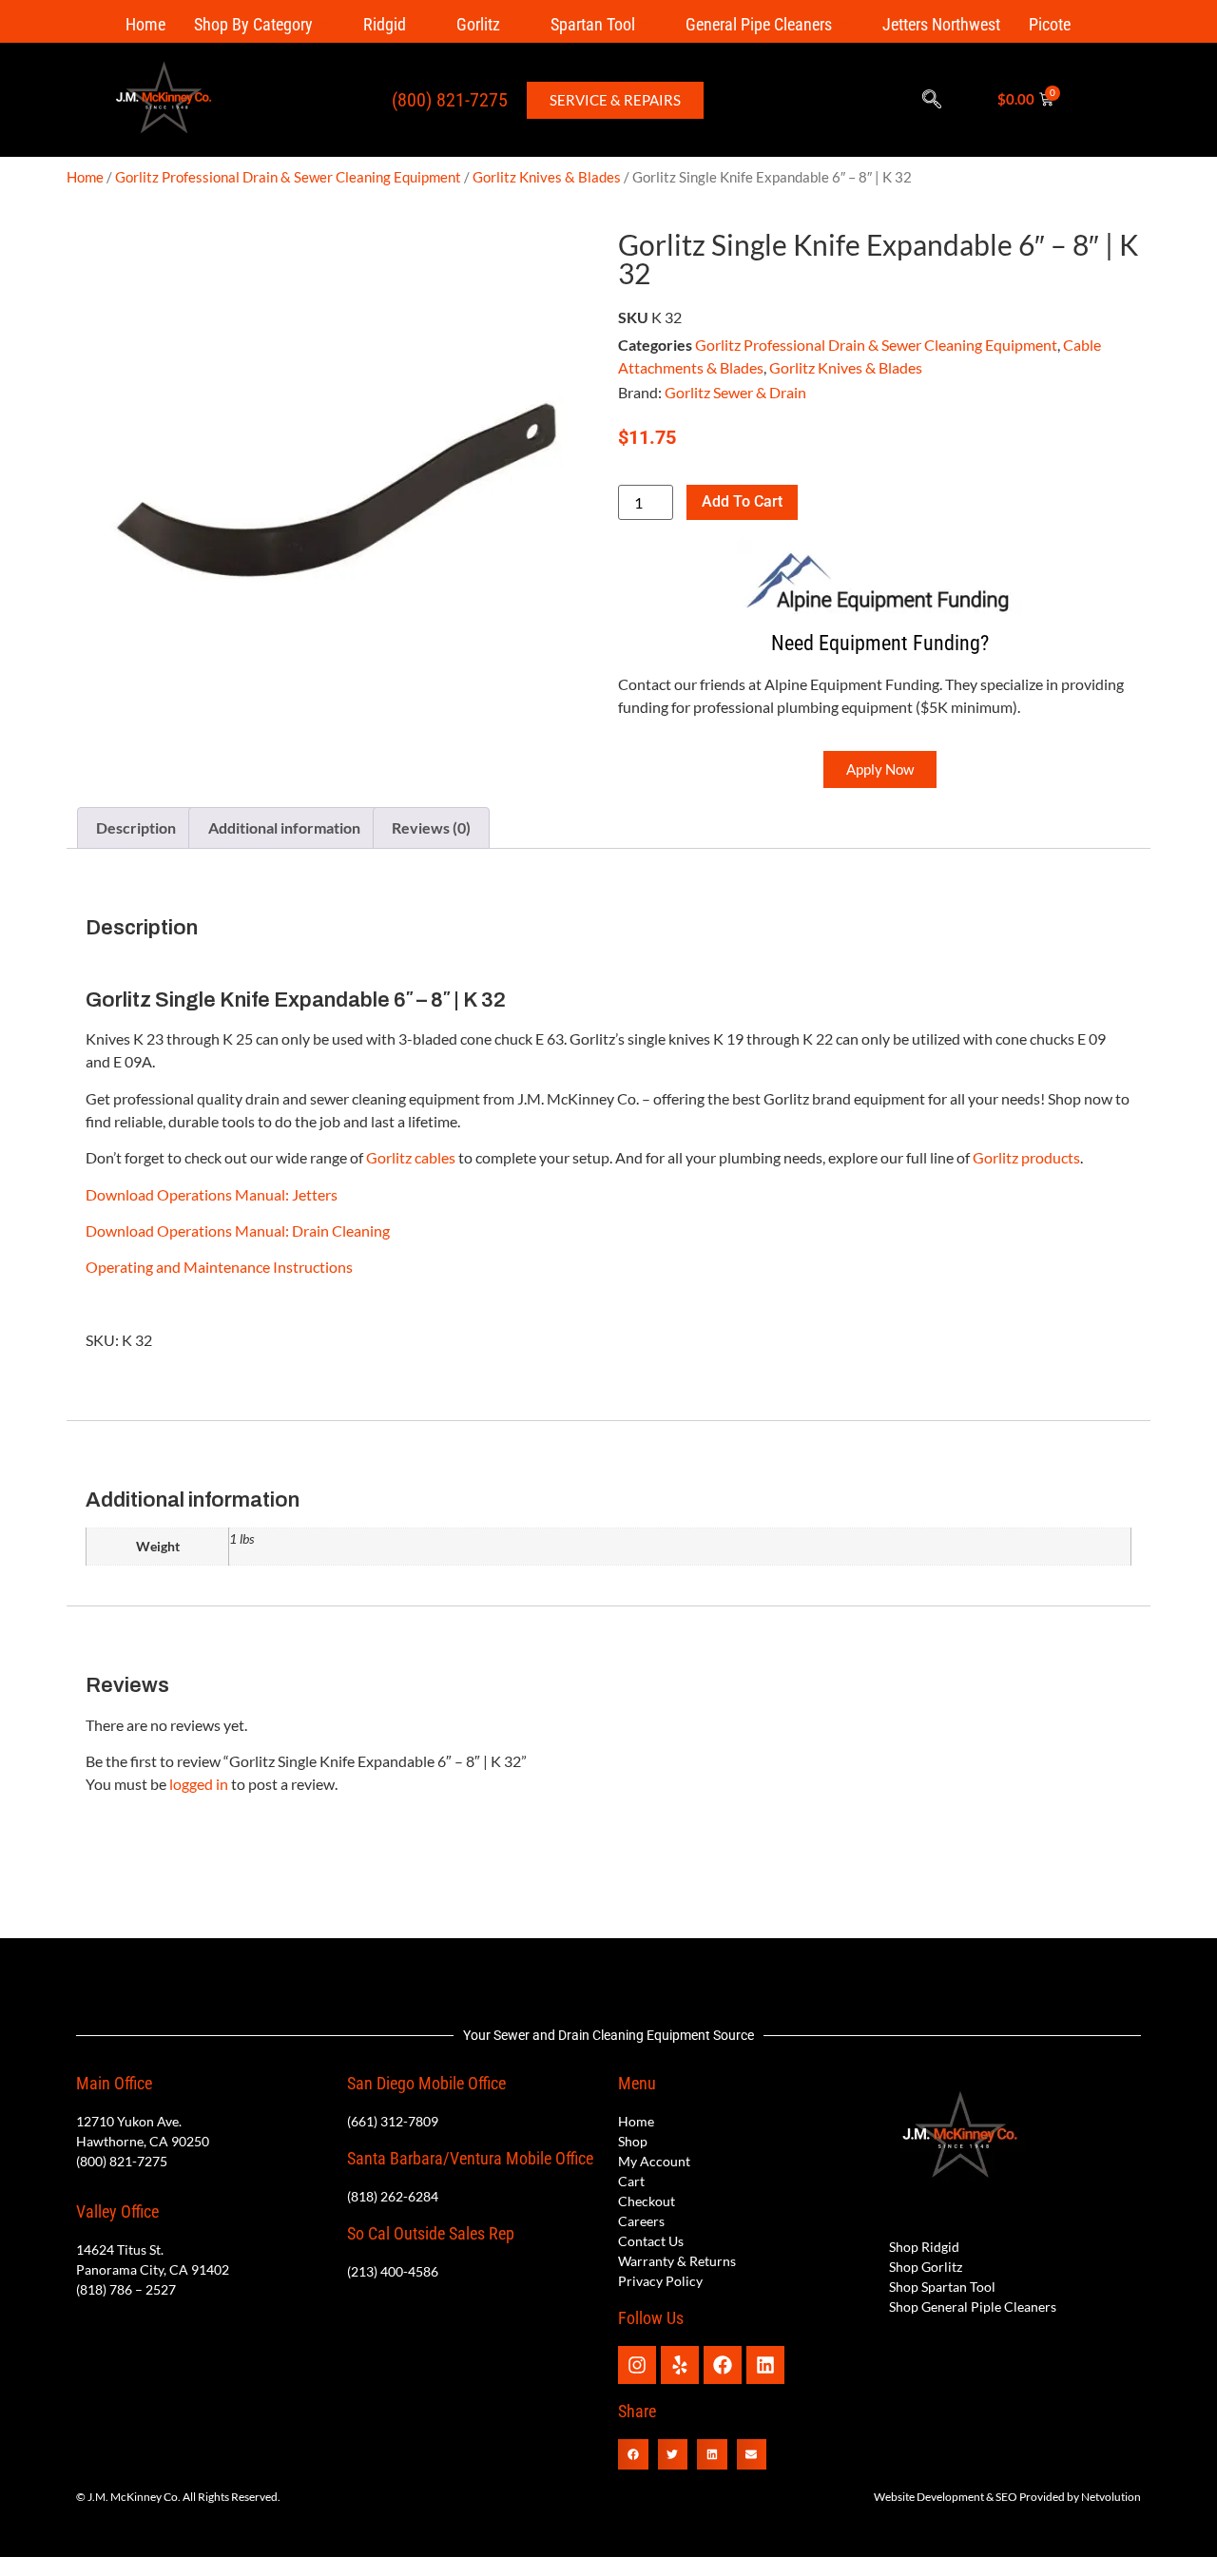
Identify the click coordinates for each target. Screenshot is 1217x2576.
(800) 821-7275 (450, 100)
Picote (1050, 24)
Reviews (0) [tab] (431, 827)
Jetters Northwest (941, 24)
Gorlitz (478, 24)
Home (145, 24)
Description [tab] (136, 827)
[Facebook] (723, 2365)
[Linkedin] (765, 2365)
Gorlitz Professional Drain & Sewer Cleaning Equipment (288, 177)
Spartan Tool (593, 24)
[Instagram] (637, 2365)
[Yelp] (680, 2365)
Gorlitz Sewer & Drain (735, 392)
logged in (199, 1784)
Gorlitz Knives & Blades (547, 177)
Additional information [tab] (284, 827)
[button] (932, 100)
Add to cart (742, 501)
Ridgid (385, 24)
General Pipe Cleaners (759, 24)
